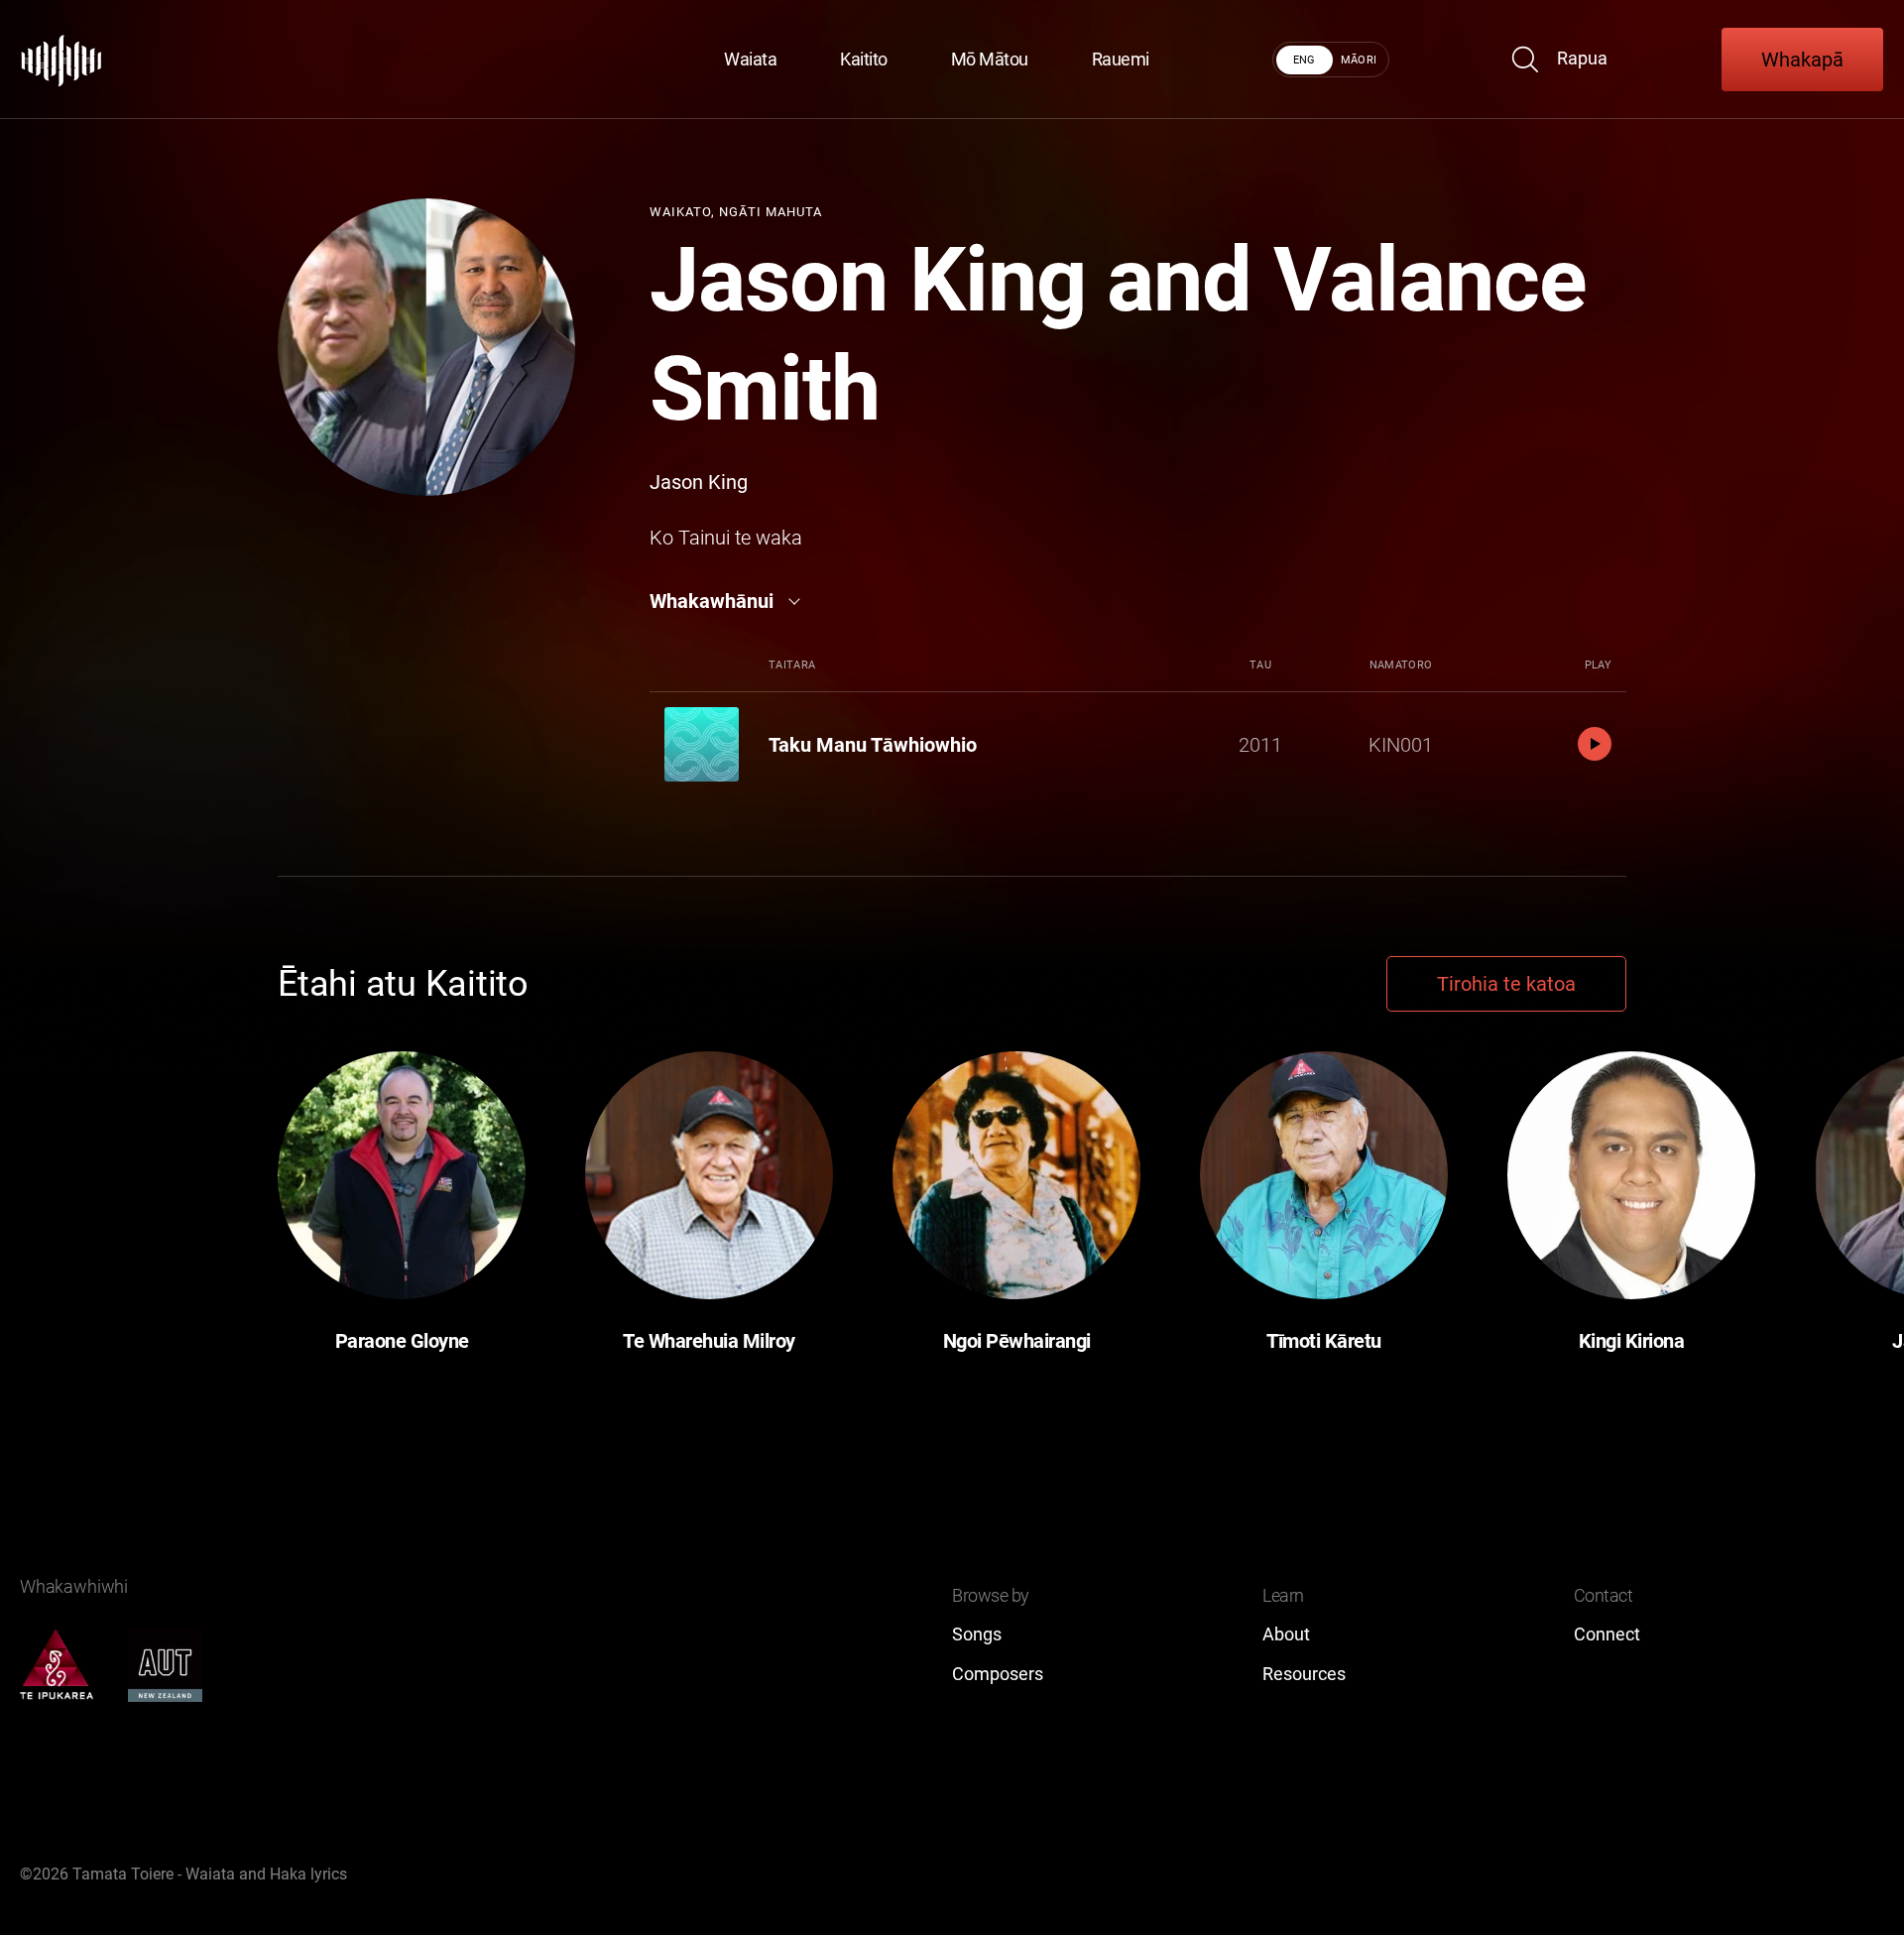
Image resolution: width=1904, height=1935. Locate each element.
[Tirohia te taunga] (62, 59)
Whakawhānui (712, 601)
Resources (1304, 1674)
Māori (1359, 60)
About (1286, 1634)
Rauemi (1121, 59)
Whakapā (1802, 60)
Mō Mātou (990, 59)
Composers (998, 1674)
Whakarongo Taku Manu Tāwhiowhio (1595, 744)
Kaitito (864, 59)
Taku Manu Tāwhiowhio (873, 745)
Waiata (750, 59)
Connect (1607, 1634)
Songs (977, 1634)
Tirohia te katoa (1506, 984)
